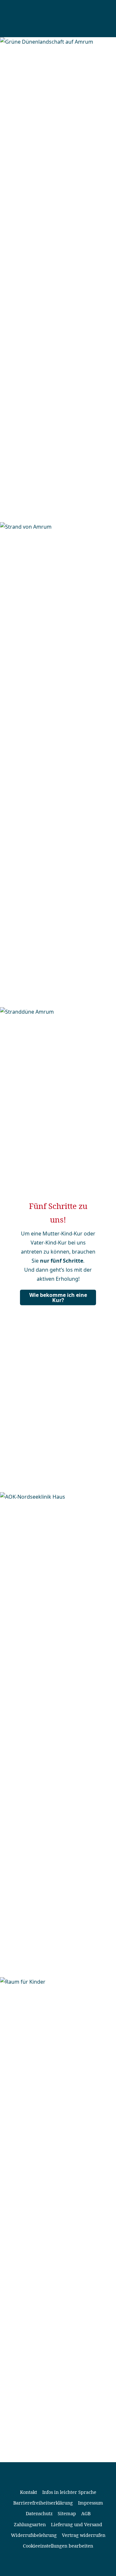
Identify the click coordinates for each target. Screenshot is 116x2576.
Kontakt (29, 2492)
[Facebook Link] (53, 2562)
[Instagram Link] (63, 2562)
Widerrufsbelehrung (34, 2535)
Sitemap (67, 2513)
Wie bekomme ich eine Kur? (58, 1298)
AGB (86, 2513)
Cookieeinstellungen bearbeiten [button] (58, 2546)
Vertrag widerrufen (84, 2535)
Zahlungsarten (30, 2524)
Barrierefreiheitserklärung (43, 2503)
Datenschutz (39, 2513)
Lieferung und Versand (77, 2524)
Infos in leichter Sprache (69, 2492)
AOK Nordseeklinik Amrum (50, 19)
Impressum (91, 2503)
